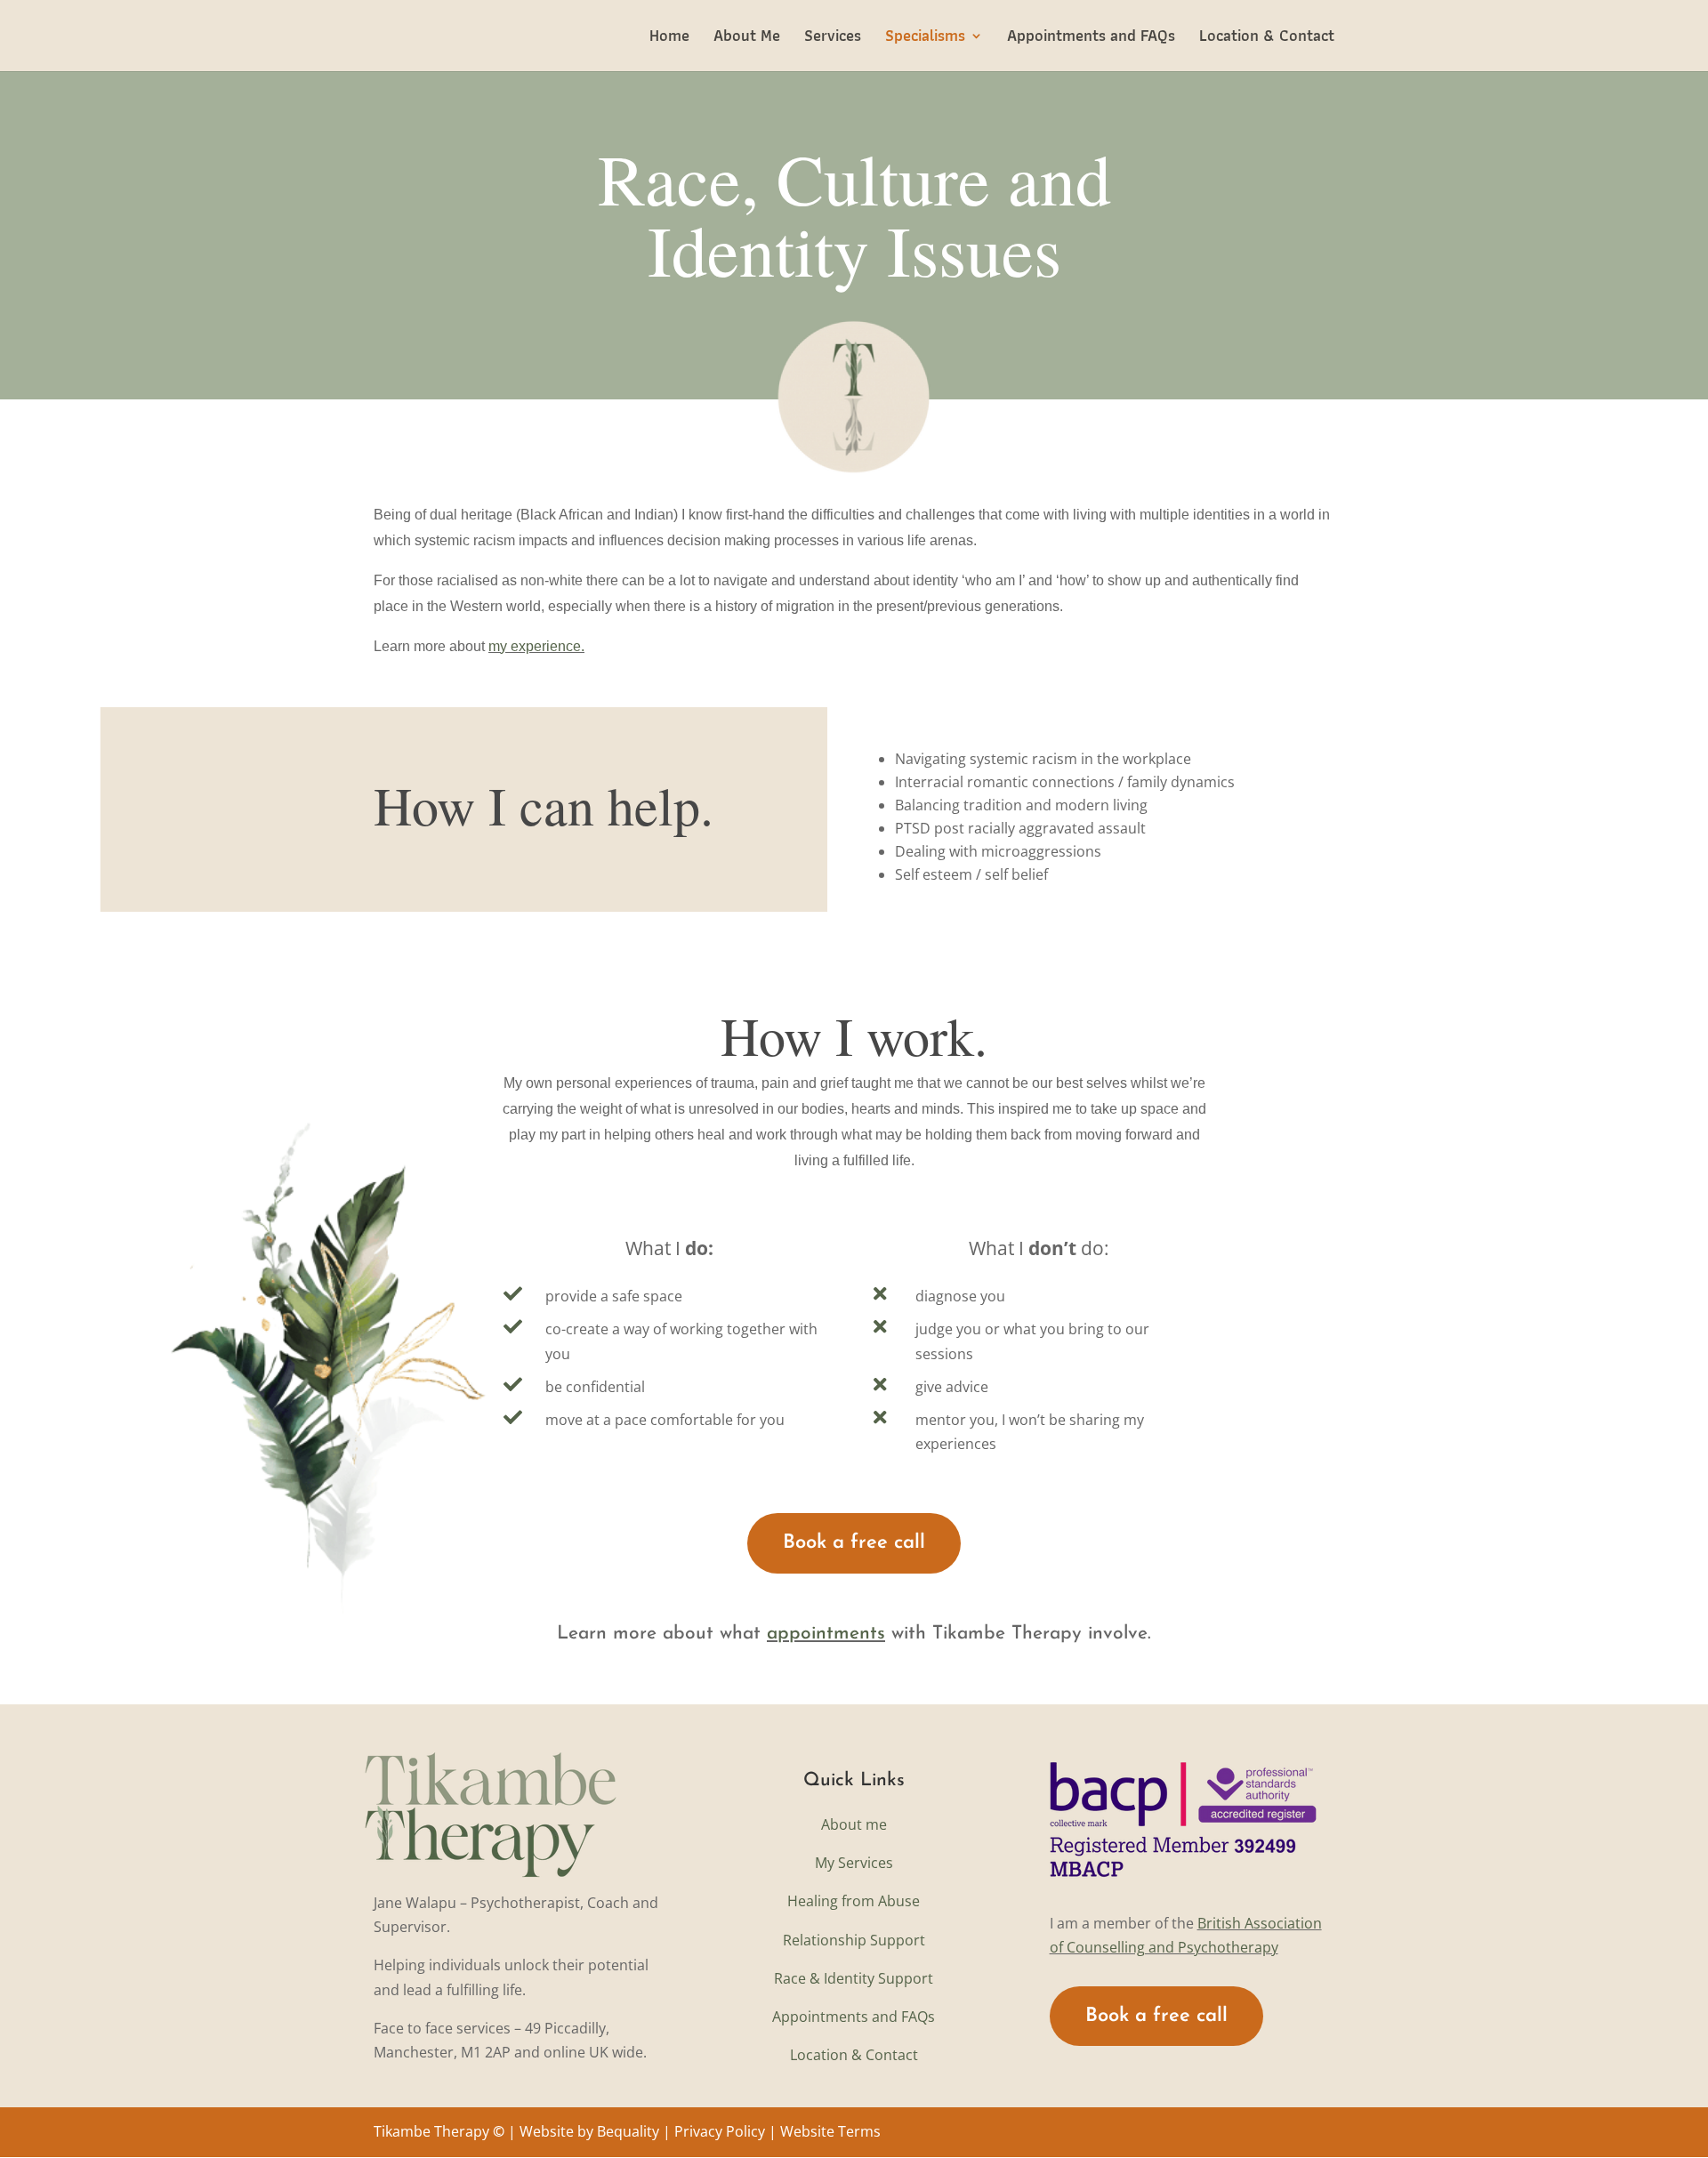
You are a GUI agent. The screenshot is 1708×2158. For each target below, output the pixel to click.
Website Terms (830, 2131)
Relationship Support (854, 1940)
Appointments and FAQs (1091, 39)
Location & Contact (1267, 39)
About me (854, 1824)
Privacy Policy (720, 2131)
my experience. (536, 646)
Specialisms (925, 39)
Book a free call (854, 1543)
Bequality (628, 2131)
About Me (747, 39)
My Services (854, 1863)
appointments (826, 1634)
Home (669, 39)
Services (833, 39)
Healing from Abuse (854, 1901)
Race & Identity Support (854, 1978)
